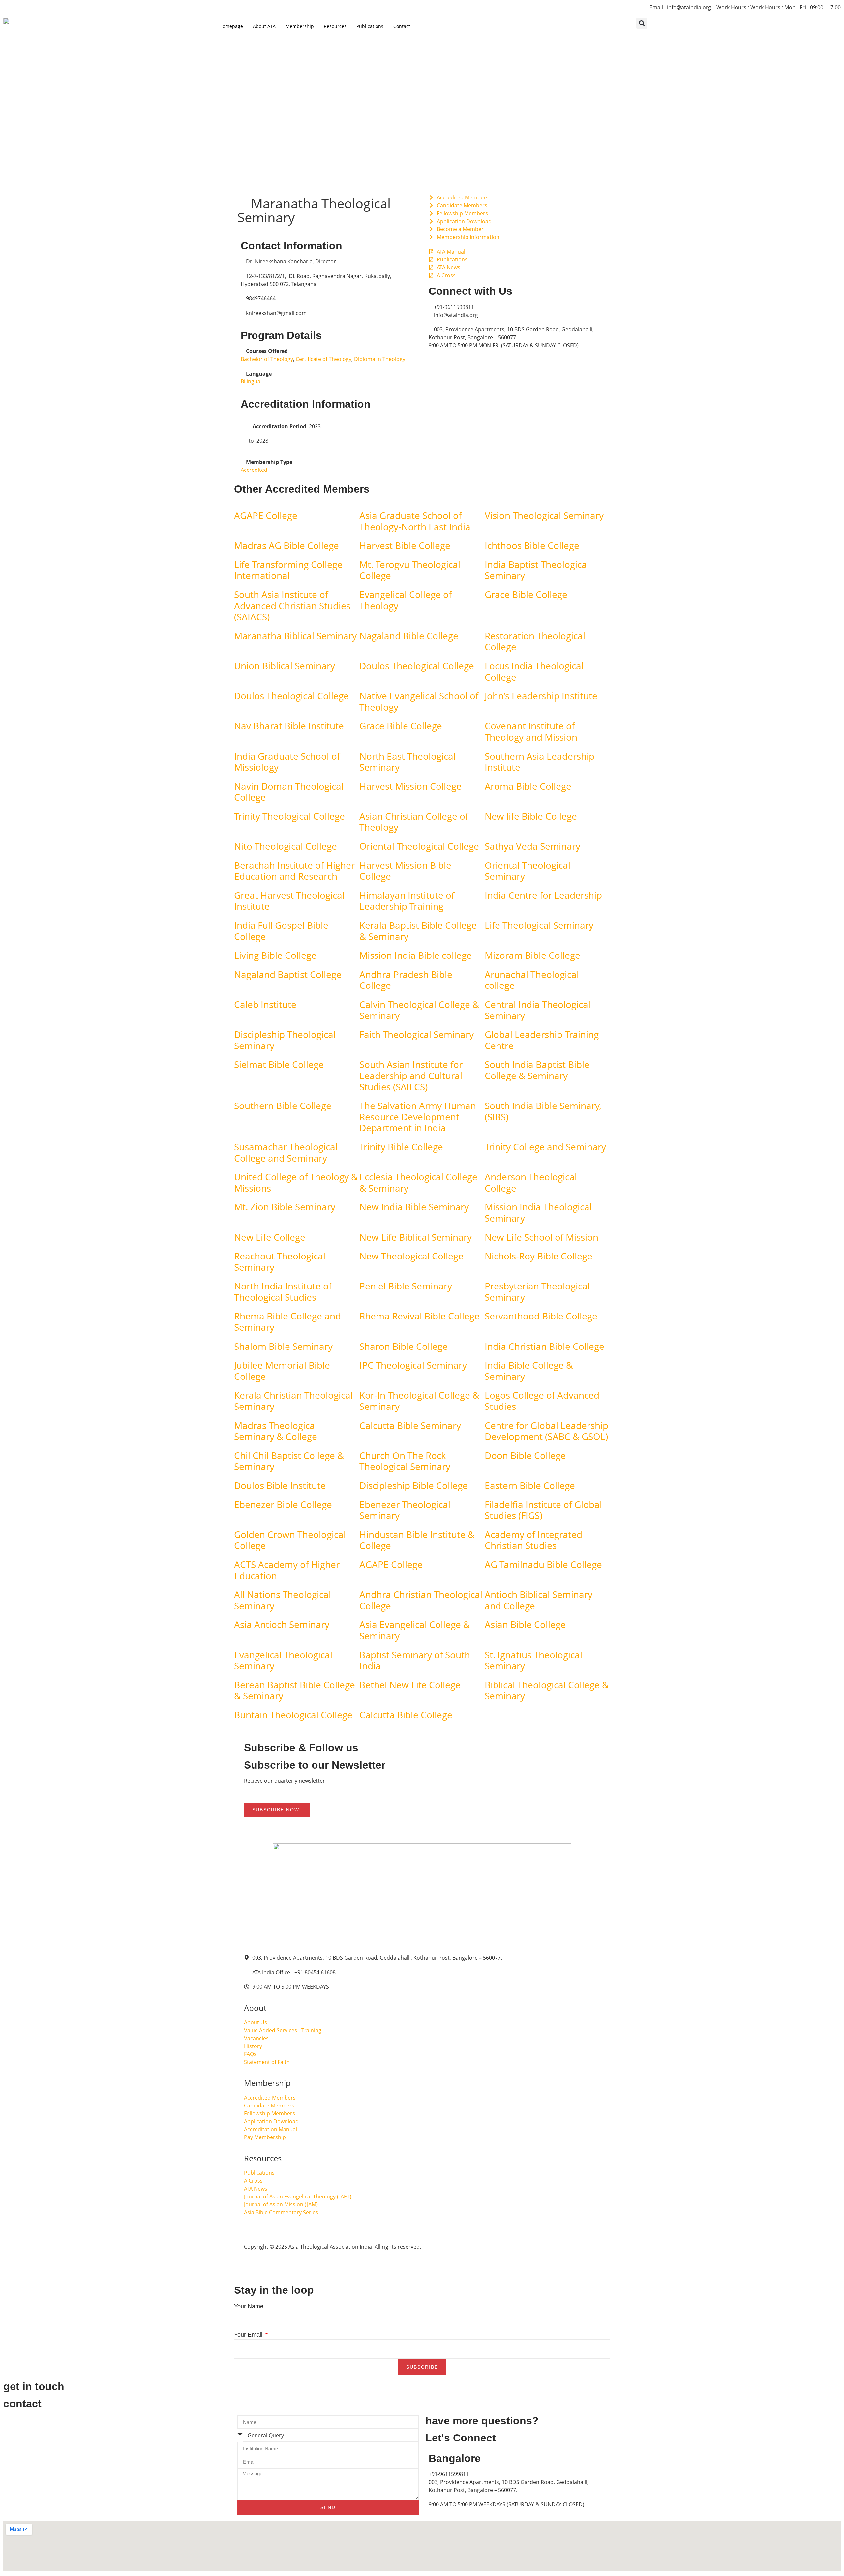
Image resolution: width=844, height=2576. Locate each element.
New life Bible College (531, 816)
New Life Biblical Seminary (416, 1237)
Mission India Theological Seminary (538, 1212)
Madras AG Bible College (286, 545)
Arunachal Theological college (532, 980)
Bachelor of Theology (267, 359)
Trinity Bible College (401, 1147)
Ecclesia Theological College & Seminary (418, 1182)
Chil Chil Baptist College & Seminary (289, 1461)
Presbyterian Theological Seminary (537, 1291)
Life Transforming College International (288, 570)
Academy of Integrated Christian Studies (533, 1540)
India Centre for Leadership (543, 895)
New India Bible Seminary (414, 1207)
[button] (642, 23)
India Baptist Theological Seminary (537, 570)
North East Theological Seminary (407, 762)
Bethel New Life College (410, 1685)
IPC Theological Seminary (413, 1365)
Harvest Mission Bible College (405, 871)
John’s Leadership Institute (541, 696)
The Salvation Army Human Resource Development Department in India (418, 1117)
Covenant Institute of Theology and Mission (531, 731)
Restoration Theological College (535, 641)
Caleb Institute (265, 1004)
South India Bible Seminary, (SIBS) (543, 1111)
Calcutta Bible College (406, 1715)
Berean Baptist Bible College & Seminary (295, 1690)
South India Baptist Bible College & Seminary (537, 1070)
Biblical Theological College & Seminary (547, 1690)
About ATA (264, 26)
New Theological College (411, 1256)
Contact (402, 26)
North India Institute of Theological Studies (283, 1291)
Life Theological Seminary (539, 925)
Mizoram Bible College (532, 955)
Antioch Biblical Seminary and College (539, 1600)
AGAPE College (266, 515)
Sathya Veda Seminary (532, 846)
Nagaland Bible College (409, 636)
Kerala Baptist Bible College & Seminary (418, 931)
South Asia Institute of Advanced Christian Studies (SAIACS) (292, 606)
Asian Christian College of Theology (414, 822)
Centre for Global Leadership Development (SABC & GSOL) (546, 1431)
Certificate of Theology (324, 359)
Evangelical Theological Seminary (283, 1660)
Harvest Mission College (410, 786)
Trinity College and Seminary (545, 1147)
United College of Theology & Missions (296, 1182)
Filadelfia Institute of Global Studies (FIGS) (543, 1510)
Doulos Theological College (417, 666)
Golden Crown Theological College (290, 1540)
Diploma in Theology (380, 359)
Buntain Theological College (293, 1715)
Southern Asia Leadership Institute (540, 762)
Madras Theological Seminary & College (276, 1431)
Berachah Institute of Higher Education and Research (294, 871)
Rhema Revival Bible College (420, 1316)
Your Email (249, 2335)
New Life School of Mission (542, 1237)
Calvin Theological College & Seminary (419, 1010)
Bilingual (251, 381)
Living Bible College (275, 955)
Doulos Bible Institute (280, 1485)
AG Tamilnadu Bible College (543, 1564)
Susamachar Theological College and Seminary (286, 1152)
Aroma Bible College (528, 786)
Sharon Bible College (404, 1346)
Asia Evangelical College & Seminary (415, 1630)
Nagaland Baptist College (288, 974)
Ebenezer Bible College (283, 1504)
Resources (335, 26)
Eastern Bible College (530, 1485)
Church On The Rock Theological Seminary (405, 1461)
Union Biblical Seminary (285, 666)
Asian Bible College (525, 1624)
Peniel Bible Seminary (406, 1286)
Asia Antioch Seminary (282, 1624)
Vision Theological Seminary (544, 515)
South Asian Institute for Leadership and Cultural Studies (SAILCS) (411, 1075)
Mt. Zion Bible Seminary (285, 1207)
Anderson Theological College (531, 1182)
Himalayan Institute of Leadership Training (407, 901)
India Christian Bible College (544, 1346)
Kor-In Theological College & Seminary (419, 1401)
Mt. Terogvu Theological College (410, 570)
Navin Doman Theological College (289, 792)
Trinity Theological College (289, 816)
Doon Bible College (525, 1455)
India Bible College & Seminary (529, 1371)
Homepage (231, 26)
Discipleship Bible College (414, 1485)
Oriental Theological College (419, 846)
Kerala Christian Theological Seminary (293, 1401)
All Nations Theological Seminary (283, 1600)
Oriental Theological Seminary (527, 871)
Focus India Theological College (534, 671)
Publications (370, 26)
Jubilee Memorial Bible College (282, 1371)
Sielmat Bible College (279, 1064)
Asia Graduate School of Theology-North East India (415, 521)
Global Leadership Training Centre (542, 1040)
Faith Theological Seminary (417, 1034)
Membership (300, 26)
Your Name (249, 2306)
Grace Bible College (526, 594)
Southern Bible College (283, 1106)
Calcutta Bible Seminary (410, 1425)
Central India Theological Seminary (538, 1010)
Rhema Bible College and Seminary (287, 1321)
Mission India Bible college (416, 955)
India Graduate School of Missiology (287, 762)
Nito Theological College (286, 846)
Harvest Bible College (405, 545)
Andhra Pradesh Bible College (406, 980)
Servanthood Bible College (541, 1316)
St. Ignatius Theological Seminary (533, 1660)
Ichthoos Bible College (532, 545)
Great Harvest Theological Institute (289, 901)
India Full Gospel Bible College (281, 931)
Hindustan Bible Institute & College (417, 1540)
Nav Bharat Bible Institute (289, 726)
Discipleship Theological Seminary (285, 1040)
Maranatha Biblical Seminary (295, 636)
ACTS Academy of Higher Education (287, 1570)
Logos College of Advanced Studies (542, 1401)
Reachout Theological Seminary (280, 1261)
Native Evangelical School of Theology (419, 701)
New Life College (270, 1237)
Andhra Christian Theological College (421, 1600)
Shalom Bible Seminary (283, 1346)
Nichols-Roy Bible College (539, 1256)
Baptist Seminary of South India (415, 1660)
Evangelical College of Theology (406, 600)
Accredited (254, 470)
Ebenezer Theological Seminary (405, 1510)
